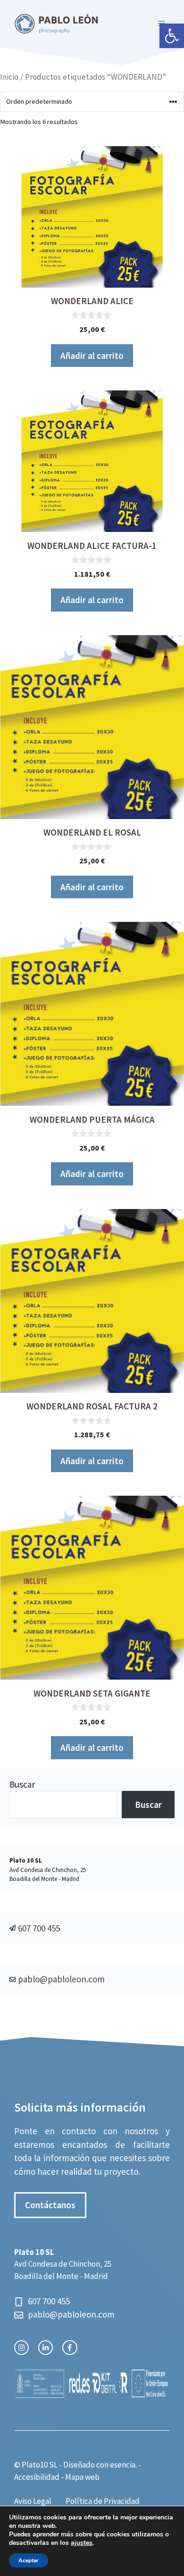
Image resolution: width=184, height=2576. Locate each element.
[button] (172, 36)
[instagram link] (21, 2348)
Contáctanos (50, 2205)
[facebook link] (70, 2348)
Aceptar (29, 2560)
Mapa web (82, 2477)
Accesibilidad (37, 2477)
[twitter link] (46, 2348)
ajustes (82, 2543)
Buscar (22, 1784)
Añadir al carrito (92, 356)
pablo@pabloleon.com (61, 1979)
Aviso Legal (33, 2501)
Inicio (9, 77)
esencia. (123, 2465)
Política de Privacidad (103, 2501)
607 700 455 (39, 1928)
